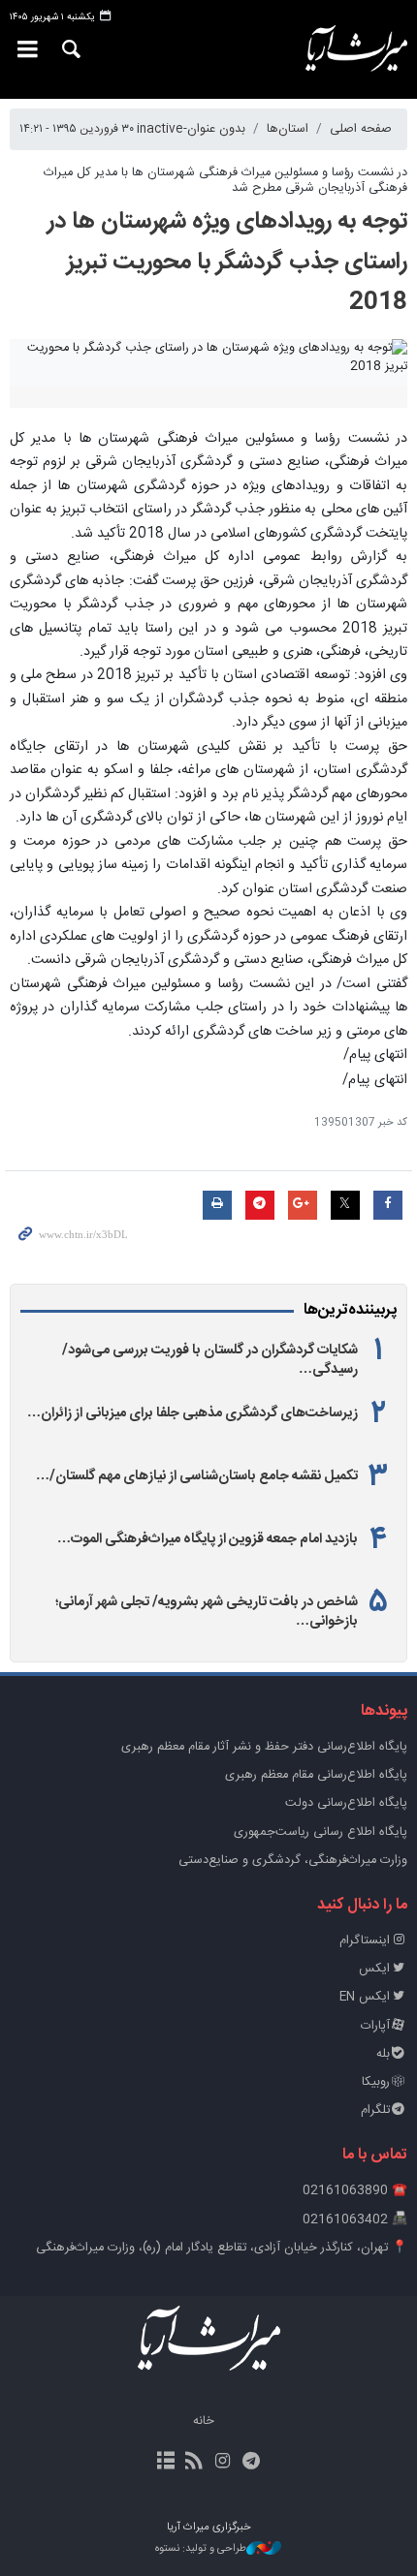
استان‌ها (288, 129)
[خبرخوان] (194, 2463)
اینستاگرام (365, 1941)
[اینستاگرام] (223, 2463)
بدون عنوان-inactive (191, 129)
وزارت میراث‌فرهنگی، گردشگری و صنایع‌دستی (293, 1861)
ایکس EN (365, 1997)
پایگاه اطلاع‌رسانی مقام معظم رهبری (316, 1775)
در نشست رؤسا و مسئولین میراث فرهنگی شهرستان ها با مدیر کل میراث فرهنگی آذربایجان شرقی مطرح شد (225, 180)
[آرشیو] (166, 2463)
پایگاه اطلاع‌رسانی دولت (346, 1803)
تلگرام (375, 2110)
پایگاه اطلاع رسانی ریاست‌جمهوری (321, 1832)
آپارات (375, 2026)
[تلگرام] (251, 2463)
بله (383, 2054)
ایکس (374, 1969)
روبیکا (376, 2082)
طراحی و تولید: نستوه (201, 2549)
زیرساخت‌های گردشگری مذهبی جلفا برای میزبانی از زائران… (192, 1413)
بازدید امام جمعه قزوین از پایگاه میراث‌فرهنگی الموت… (208, 1539)
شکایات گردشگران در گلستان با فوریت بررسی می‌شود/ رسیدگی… (210, 1360)
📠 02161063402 (355, 2220)
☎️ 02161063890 (355, 2191)
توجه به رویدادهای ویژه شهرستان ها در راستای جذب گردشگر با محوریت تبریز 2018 (227, 263)
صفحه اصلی (361, 129)
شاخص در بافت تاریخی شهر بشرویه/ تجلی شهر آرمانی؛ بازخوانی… (207, 1612)
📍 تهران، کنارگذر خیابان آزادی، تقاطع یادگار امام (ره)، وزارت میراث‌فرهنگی (222, 2248)
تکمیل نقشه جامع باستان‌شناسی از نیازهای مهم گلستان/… (197, 1476)
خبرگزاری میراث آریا (348, 49)
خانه (204, 2421)
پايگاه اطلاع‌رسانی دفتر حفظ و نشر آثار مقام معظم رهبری (264, 1747)
